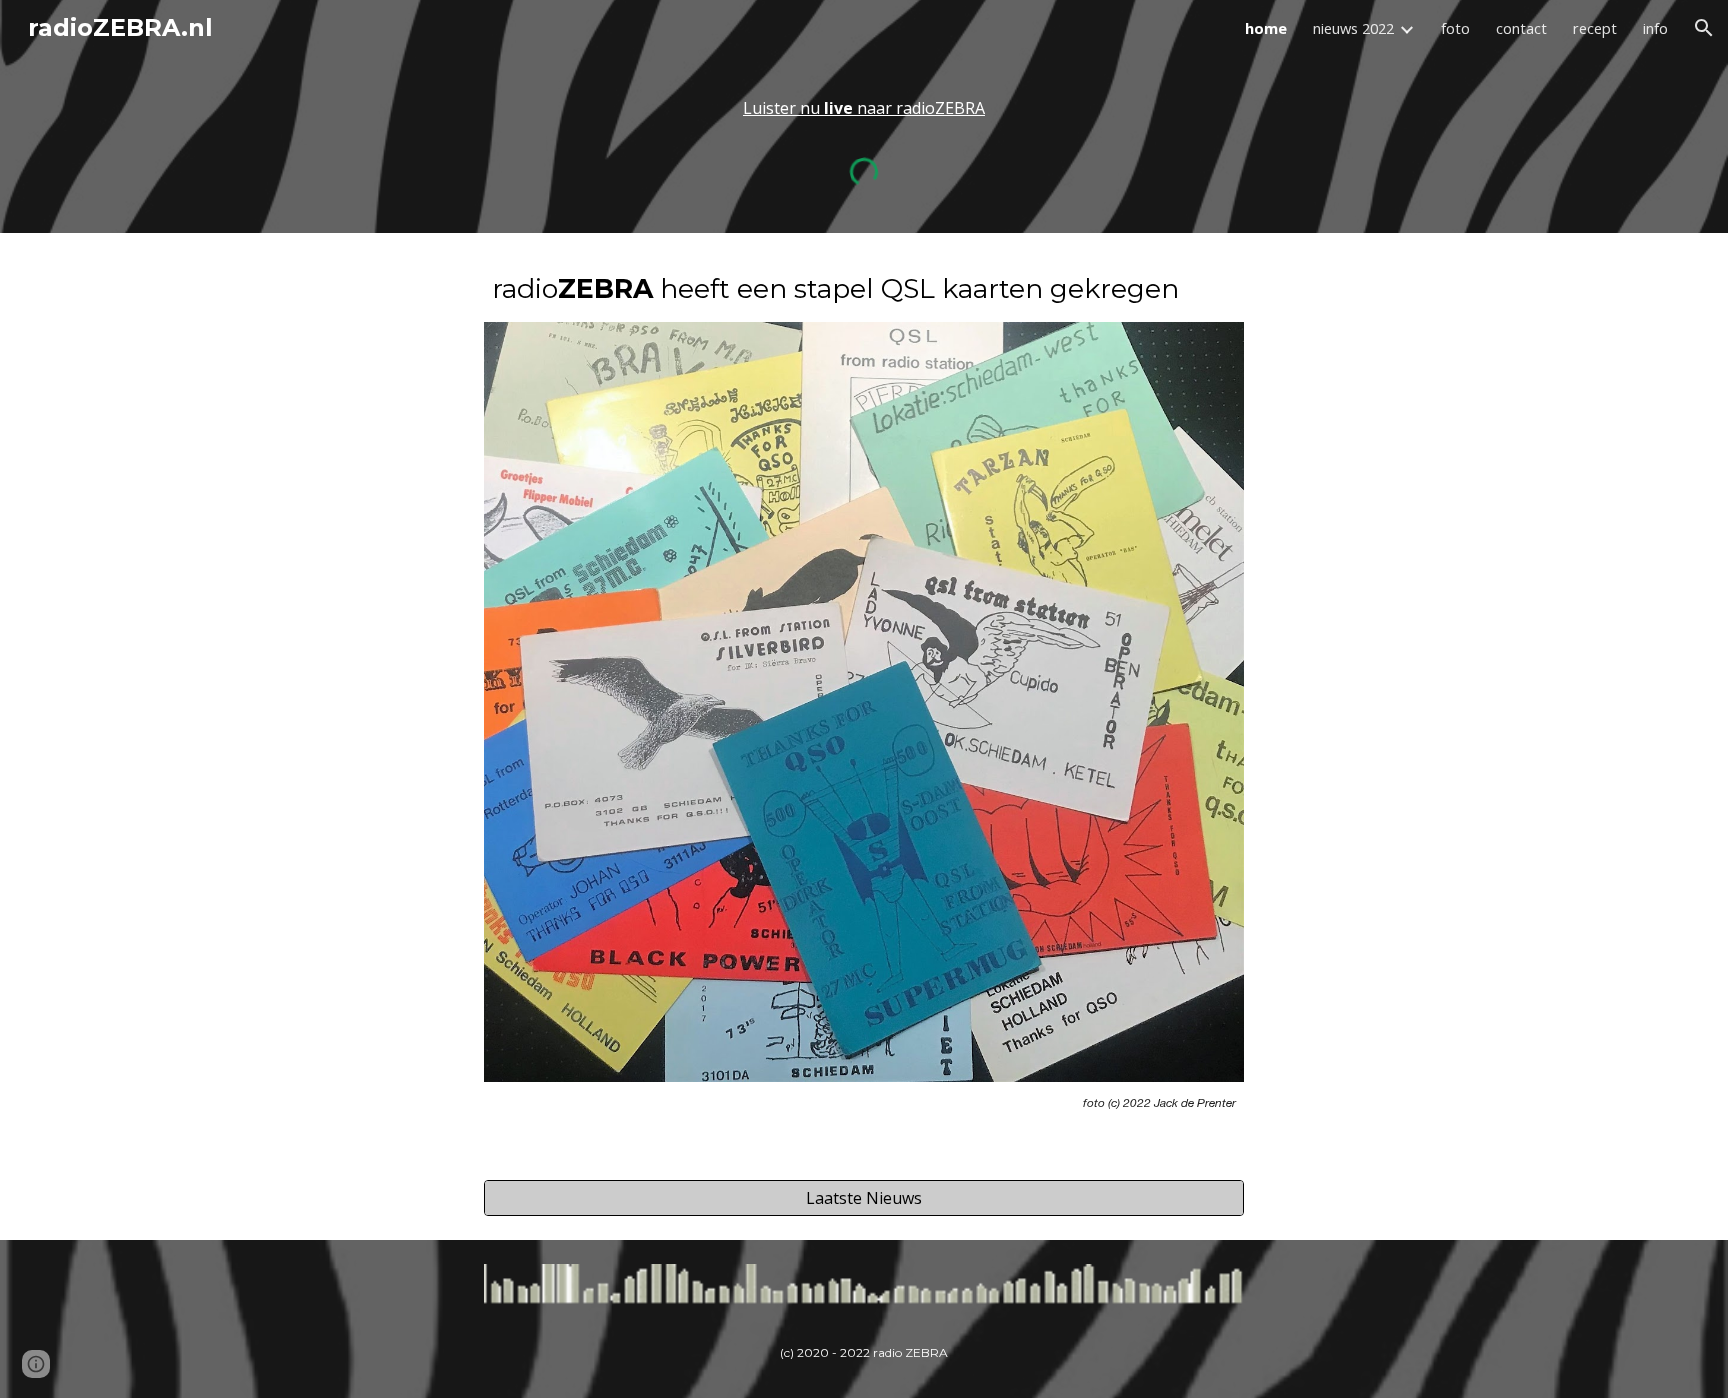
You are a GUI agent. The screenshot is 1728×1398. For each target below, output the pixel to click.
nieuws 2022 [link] (1353, 28)
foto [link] (1455, 28)
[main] (864, 108)
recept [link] (1595, 28)
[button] (1704, 28)
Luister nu (783, 108)
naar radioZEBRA (921, 108)
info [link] (1655, 28)
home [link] (1266, 28)
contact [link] (1521, 28)
